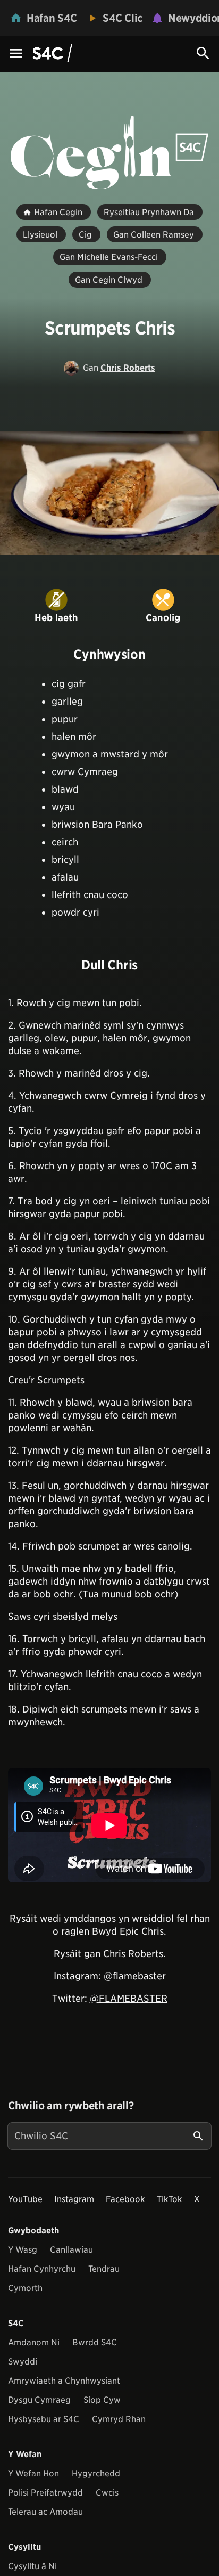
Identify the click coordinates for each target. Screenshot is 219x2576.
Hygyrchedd (96, 2473)
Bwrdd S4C (95, 2342)
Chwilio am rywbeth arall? (71, 2106)
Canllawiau (71, 2250)
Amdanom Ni (34, 2342)
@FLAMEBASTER (129, 1998)
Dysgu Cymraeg (39, 2400)
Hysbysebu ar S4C (44, 2419)
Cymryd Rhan (119, 2419)
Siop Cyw (102, 2400)
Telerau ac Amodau (45, 2512)
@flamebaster (135, 1976)
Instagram (74, 2199)
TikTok (170, 2199)
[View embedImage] (109, 493)
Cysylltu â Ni (32, 2566)
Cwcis (107, 2493)
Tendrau (104, 2269)
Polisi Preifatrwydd (45, 2493)
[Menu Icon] (16, 54)
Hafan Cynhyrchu (42, 2269)
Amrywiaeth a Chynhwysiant (64, 2381)
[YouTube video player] (109, 1825)
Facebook (125, 2199)
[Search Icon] (203, 53)
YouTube (25, 2199)
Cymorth (25, 2288)
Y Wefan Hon (33, 2473)
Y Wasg (23, 2250)
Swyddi (23, 2362)
